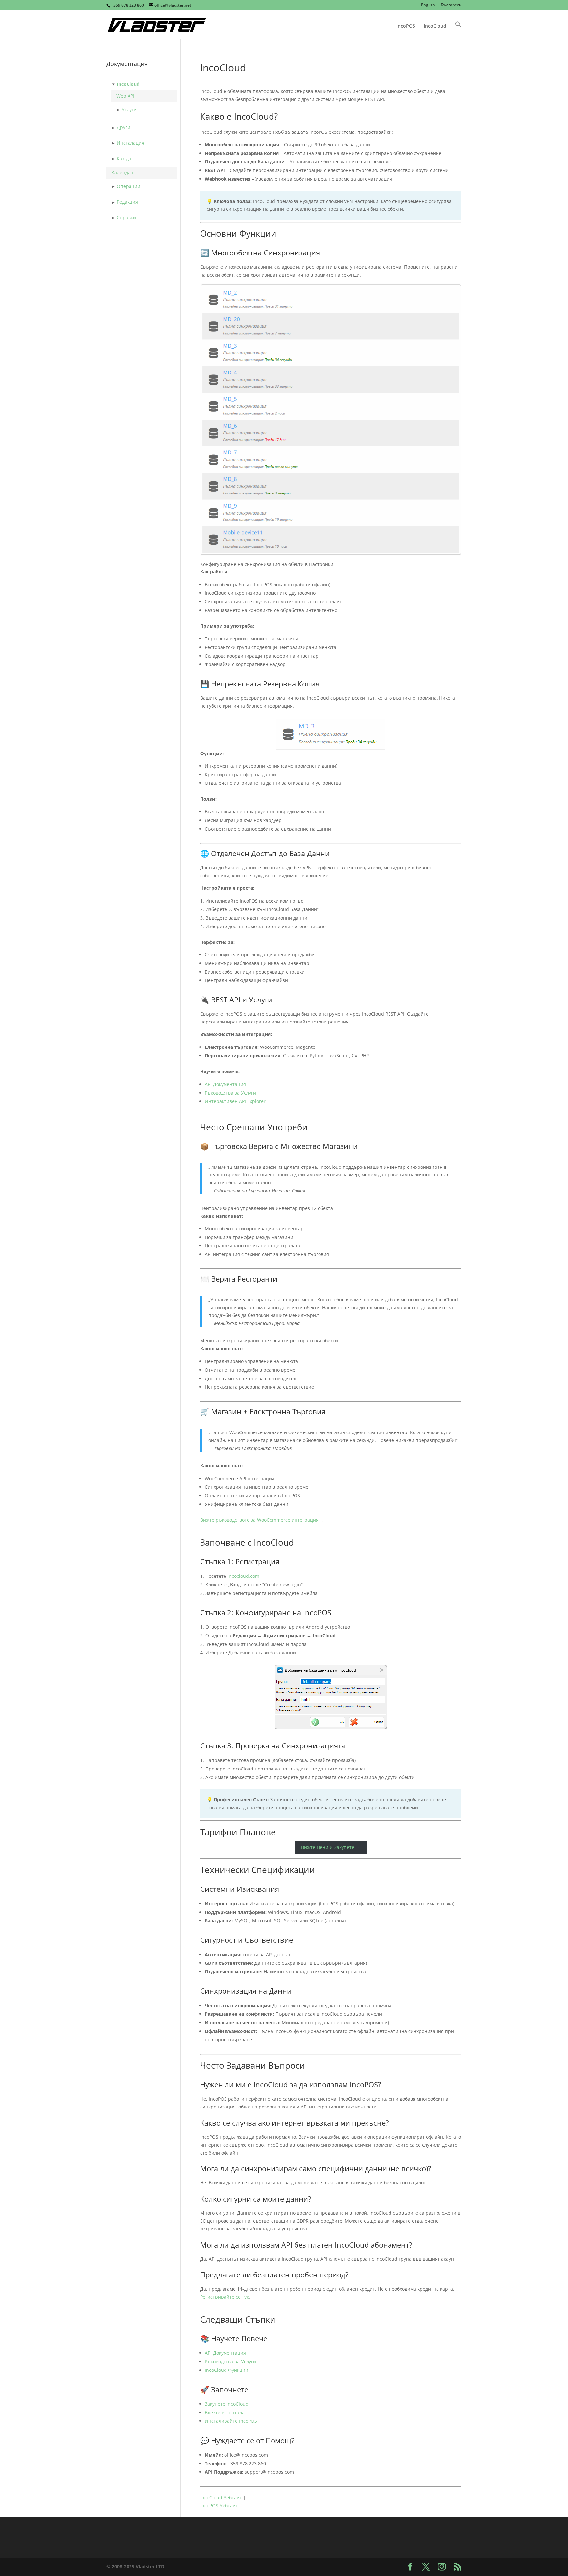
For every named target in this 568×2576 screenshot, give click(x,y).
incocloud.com (243, 1576)
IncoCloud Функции (226, 2370)
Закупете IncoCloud (227, 2404)
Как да (124, 159)
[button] (458, 30)
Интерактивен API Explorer (235, 1101)
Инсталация (130, 143)
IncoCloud (435, 26)
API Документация (225, 1084)
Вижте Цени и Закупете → (331, 1848)
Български (451, 5)
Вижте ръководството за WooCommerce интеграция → (262, 1520)
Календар (122, 172)
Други (123, 127)
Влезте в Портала (225, 2412)
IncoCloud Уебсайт (221, 2498)
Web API (125, 96)
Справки (126, 217)
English (428, 5)
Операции (129, 186)
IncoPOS (406, 26)
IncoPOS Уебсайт (219, 2505)
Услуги (129, 110)
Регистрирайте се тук (225, 2297)
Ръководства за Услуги (230, 1093)
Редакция (127, 202)
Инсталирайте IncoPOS (231, 2421)
